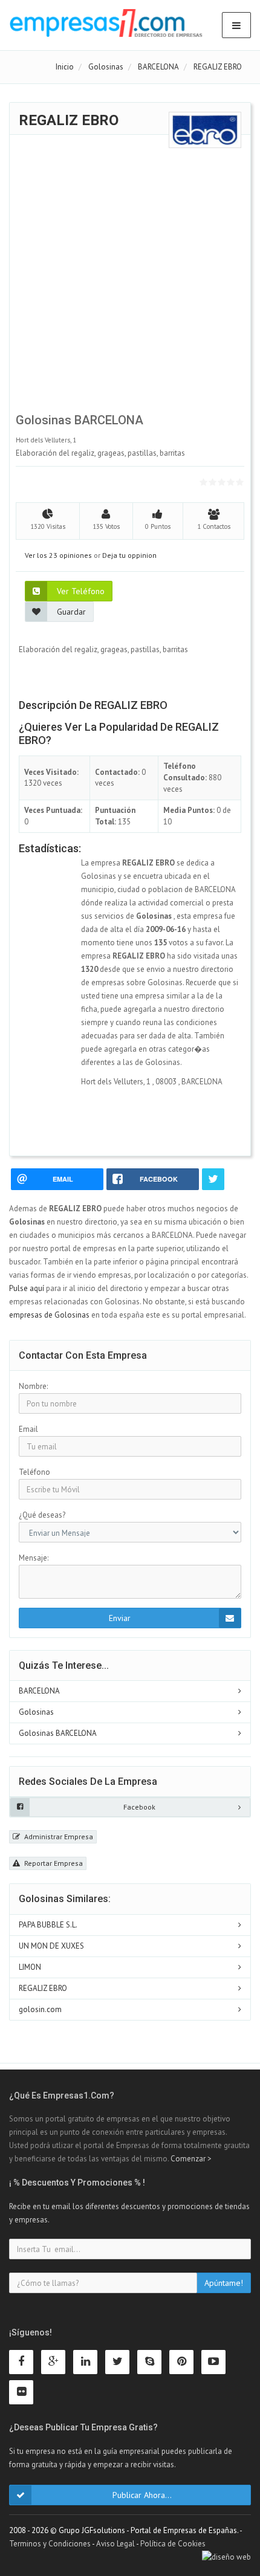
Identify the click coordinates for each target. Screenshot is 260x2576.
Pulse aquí (28, 1288)
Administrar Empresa (58, 1837)
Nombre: (33, 1386)
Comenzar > (191, 2159)
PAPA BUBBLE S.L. (48, 1925)
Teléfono (34, 1472)
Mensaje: (34, 1558)
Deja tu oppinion (129, 555)
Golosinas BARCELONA (58, 1733)
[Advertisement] (130, 278)
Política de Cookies (173, 2544)
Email (28, 1429)
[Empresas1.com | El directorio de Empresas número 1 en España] (106, 23)
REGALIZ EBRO (43, 1988)
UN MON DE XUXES (51, 1946)
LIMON (30, 1967)
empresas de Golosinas (49, 1315)
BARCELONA (39, 1691)
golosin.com (40, 2009)
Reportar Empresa (53, 1863)
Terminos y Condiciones (50, 2544)
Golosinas (36, 1712)
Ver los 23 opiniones (58, 555)
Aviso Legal (115, 2544)
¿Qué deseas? (42, 1515)
